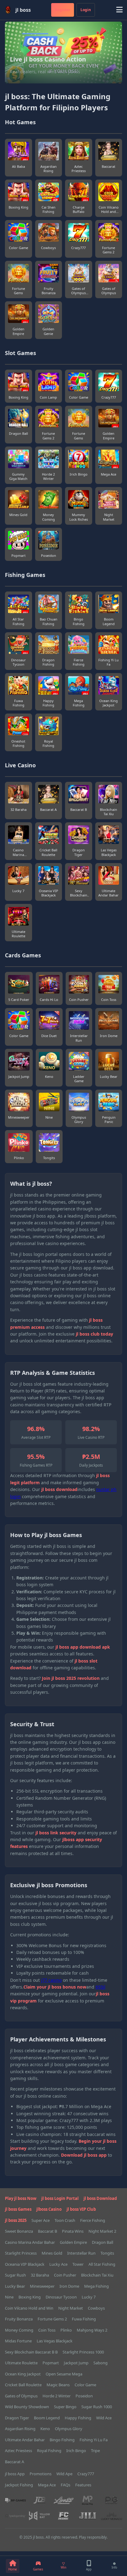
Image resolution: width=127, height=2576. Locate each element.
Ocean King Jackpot (23, 2374)
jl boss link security (56, 1833)
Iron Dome (69, 2286)
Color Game (85, 2385)
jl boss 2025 (16, 2220)
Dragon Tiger (17, 2418)
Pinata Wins (73, 2231)
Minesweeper (42, 2286)
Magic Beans (58, 2385)
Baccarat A (14, 2462)
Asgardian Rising (20, 2429)
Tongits (107, 2253)
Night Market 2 (102, 2231)
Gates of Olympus (21, 2396)
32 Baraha (40, 2275)
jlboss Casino (49, 2209)
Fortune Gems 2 (52, 2319)
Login (86, 10)
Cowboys (96, 2308)
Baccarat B (47, 2231)
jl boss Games (18, 2209)
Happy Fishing (78, 2418)
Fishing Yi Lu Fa (94, 2440)
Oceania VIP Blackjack (25, 2264)
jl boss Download (100, 2198)
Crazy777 (86, 2474)
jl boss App (15, 2474)
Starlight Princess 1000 (83, 2352)
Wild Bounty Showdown (27, 2407)
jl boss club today (94, 1334)
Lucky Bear (15, 2286)
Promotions (41, 2474)
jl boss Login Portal (60, 2198)
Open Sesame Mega (64, 2374)
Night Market (71, 2308)
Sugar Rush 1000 (97, 2407)
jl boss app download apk (83, 1647)
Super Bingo (65, 2407)
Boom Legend (47, 2418)
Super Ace (41, 2220)
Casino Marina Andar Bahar (30, 2242)
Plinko (66, 2330)
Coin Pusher (65, 2275)
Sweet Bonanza (19, 2231)
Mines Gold (52, 2253)
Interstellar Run (81, 2253)
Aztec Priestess (18, 2451)
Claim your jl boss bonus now (55, 1987)
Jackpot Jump (76, 2363)
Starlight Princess (21, 2253)
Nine (9, 2297)
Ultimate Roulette (21, 2363)
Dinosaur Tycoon (61, 2297)
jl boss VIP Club (81, 2209)
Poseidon (84, 2396)
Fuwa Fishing (84, 2319)
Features (83, 2485)
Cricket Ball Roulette (23, 2385)
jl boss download (59, 1489)
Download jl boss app (84, 2155)
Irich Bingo (76, 2451)
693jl (100, 1987)
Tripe (95, 2451)
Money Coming (19, 2330)
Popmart (51, 2363)
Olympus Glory (69, 2429)
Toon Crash (65, 2220)
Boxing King (30, 2297)
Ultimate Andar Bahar (25, 2440)
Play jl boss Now (21, 2198)
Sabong (100, 2363)
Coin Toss (47, 2330)
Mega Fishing (96, 2286)
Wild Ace (104, 2418)
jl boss (23, 10)
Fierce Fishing (93, 2220)
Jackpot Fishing (19, 2485)
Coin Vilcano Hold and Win (29, 2308)
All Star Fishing (102, 2264)
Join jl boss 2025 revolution (71, 1678)
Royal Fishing (49, 2451)
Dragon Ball (102, 2242)
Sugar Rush (15, 2275)
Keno (45, 2429)
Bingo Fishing (62, 2440)
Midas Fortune (18, 2341)
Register (63, 10)
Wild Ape (64, 2474)
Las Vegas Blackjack (55, 2341)
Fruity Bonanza (19, 2319)
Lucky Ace (58, 2264)
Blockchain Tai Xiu (97, 2275)
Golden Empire (73, 2242)
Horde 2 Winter (57, 2396)
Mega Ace (47, 2485)
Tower (78, 2264)
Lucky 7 (89, 2297)
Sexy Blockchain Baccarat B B (31, 2352)
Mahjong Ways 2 (92, 2330)
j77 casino (51, 1980)
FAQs (66, 2485)
